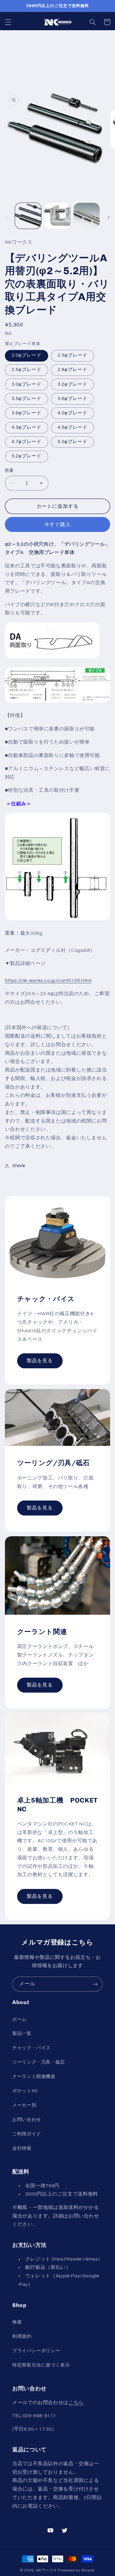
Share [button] (19, 1166)
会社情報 (22, 2148)
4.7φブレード (27, 442)
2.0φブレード (27, 355)
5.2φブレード (27, 456)
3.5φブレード (27, 399)
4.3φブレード (27, 427)
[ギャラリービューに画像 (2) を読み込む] (57, 216)
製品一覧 (22, 2034)
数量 (9, 471)
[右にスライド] (108, 217)
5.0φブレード (73, 442)
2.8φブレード (73, 370)
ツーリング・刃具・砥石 (39, 2062)
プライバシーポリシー (36, 2351)
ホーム (19, 2019)
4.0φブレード (73, 413)
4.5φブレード (73, 427)
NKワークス (46, 2570)
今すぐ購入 (57, 525)
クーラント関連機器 (34, 2077)
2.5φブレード (27, 370)
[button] (8, 22)
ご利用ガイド (27, 2134)
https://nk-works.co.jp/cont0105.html (48, 981)
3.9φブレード (27, 413)
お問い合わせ (27, 2120)
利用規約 (22, 2336)
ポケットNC (25, 2091)
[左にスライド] (7, 217)
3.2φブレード (73, 384)
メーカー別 (24, 2105)
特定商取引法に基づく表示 (41, 2365)
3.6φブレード (73, 399)
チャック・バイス (31, 2048)
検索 (17, 2322)
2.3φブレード (73, 355)
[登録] (95, 1984)
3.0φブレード (27, 384)
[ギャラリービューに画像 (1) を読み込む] (28, 216)
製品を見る (40, 1361)
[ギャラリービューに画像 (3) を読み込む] (87, 216)
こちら (76, 2403)
